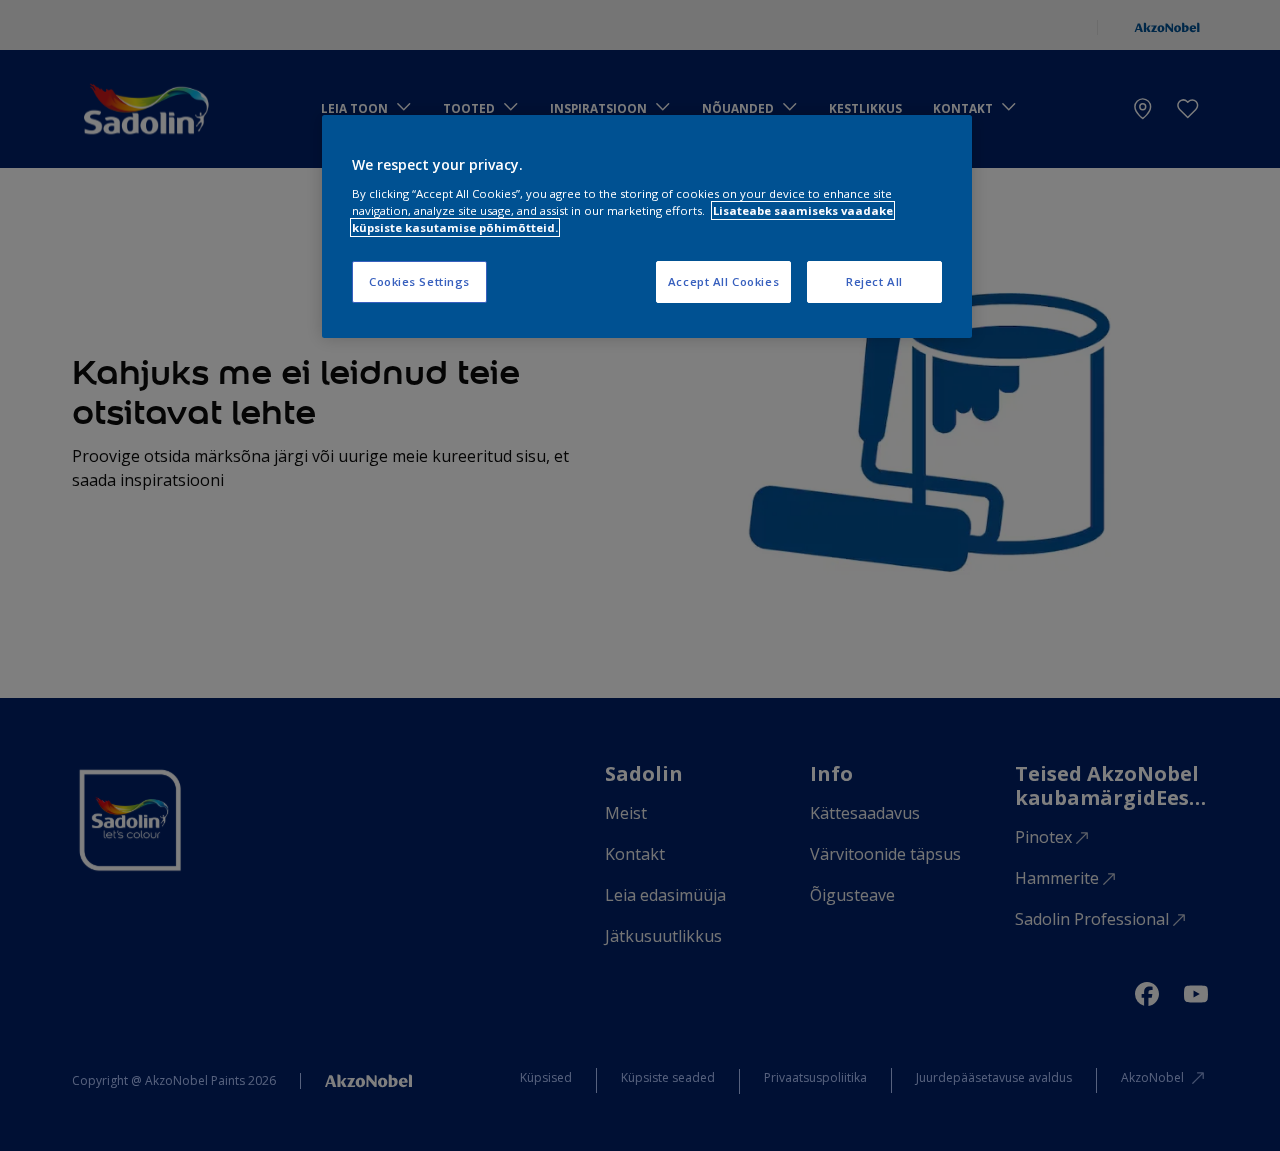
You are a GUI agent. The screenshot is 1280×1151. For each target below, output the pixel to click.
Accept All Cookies (723, 281)
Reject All (874, 281)
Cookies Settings (419, 281)
